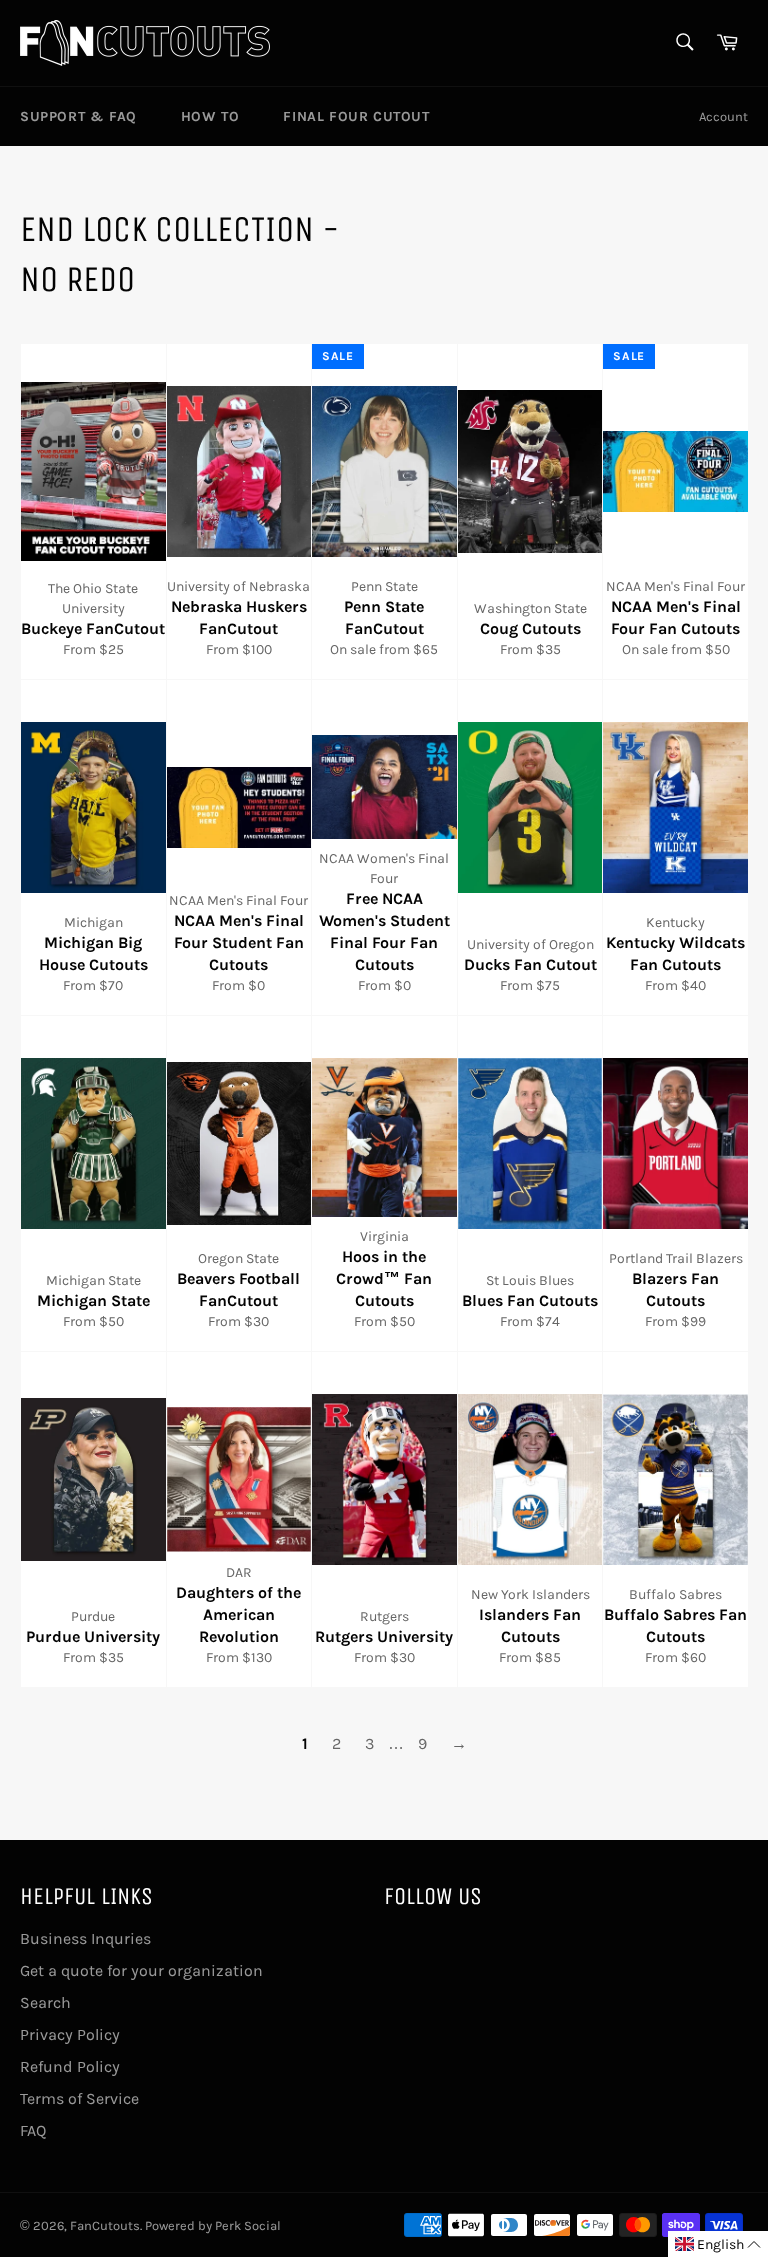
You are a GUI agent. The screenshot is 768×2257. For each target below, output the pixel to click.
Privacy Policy (70, 2034)
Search (45, 2002)
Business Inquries (85, 1938)
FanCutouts (105, 2225)
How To (210, 116)
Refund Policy (70, 2066)
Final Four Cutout (356, 116)
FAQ (33, 2130)
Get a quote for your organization (141, 1970)
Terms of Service (79, 2098)
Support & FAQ (78, 116)
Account (723, 116)
